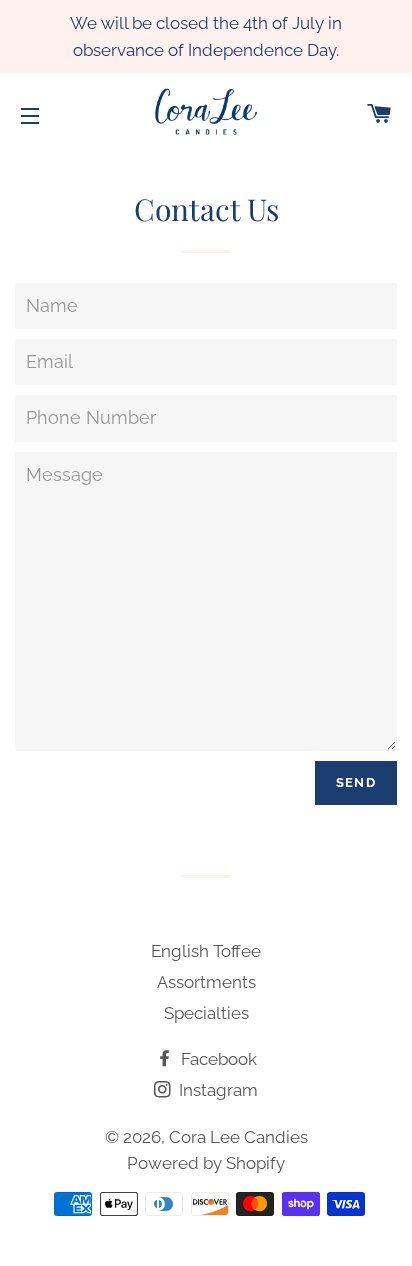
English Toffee (206, 951)
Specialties (206, 1013)
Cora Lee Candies (238, 1137)
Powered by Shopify (206, 1163)
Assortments (206, 982)
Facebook (217, 1059)
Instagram (216, 1090)
